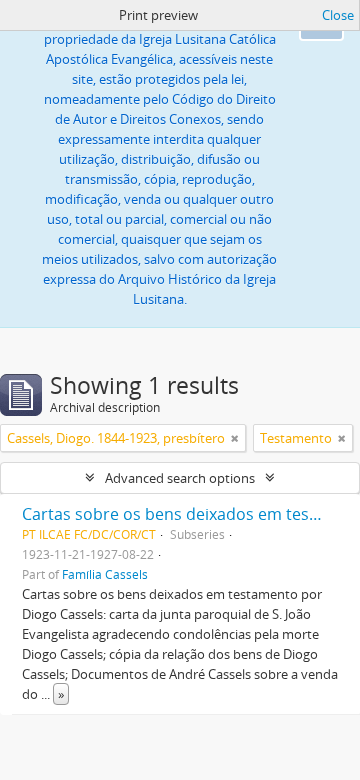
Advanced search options (180, 478)
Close (338, 15)
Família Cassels (105, 574)
